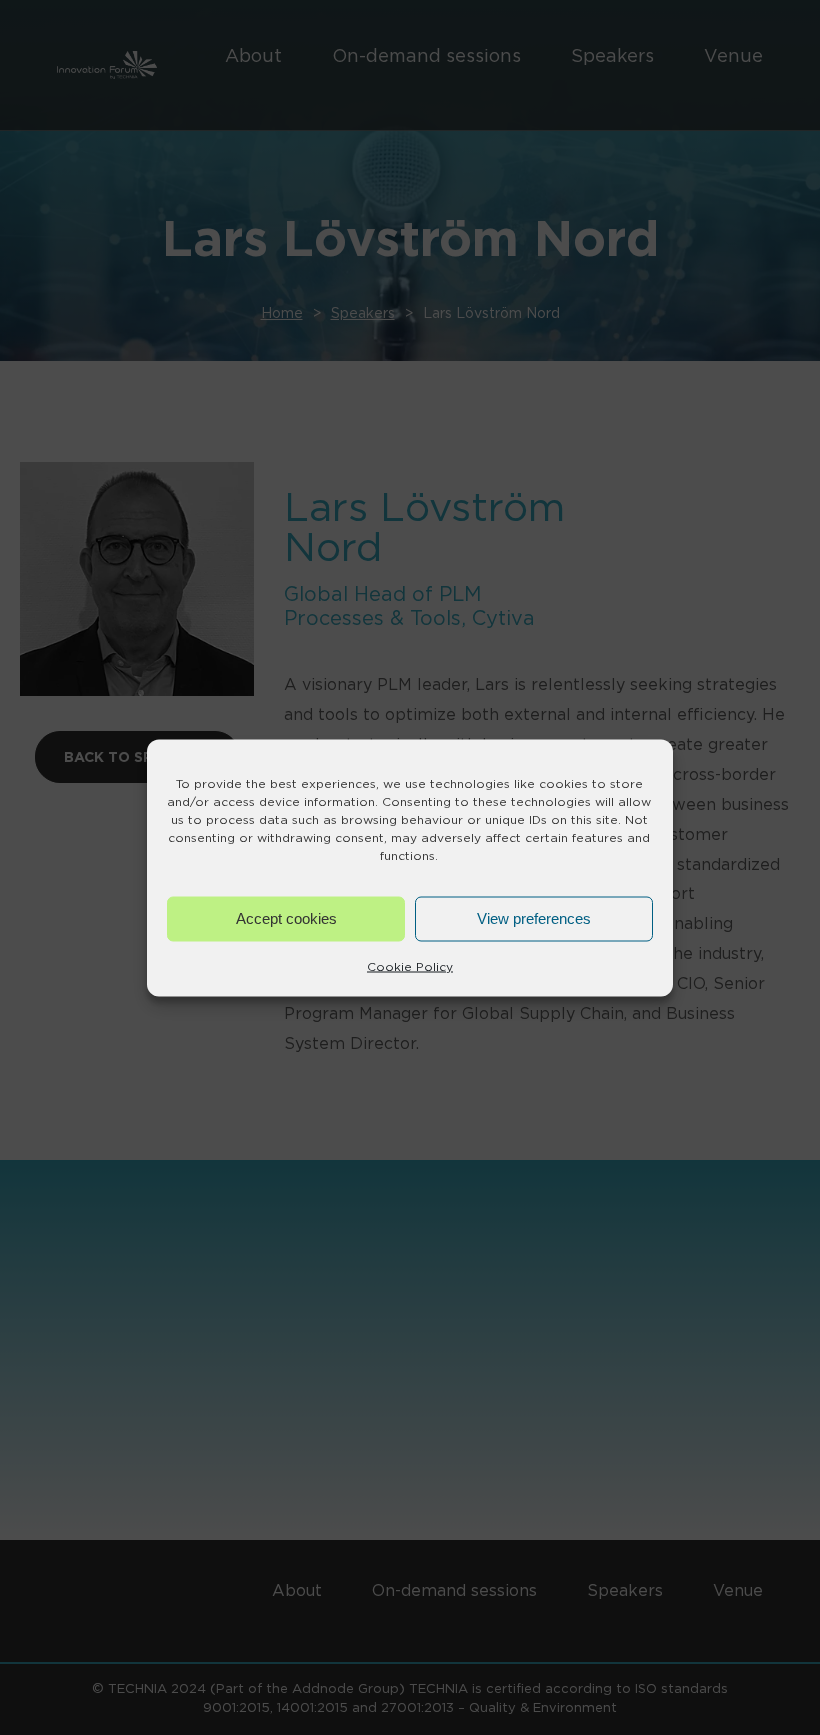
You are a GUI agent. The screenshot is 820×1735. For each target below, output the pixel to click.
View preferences (534, 918)
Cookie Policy (410, 965)
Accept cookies (286, 918)
